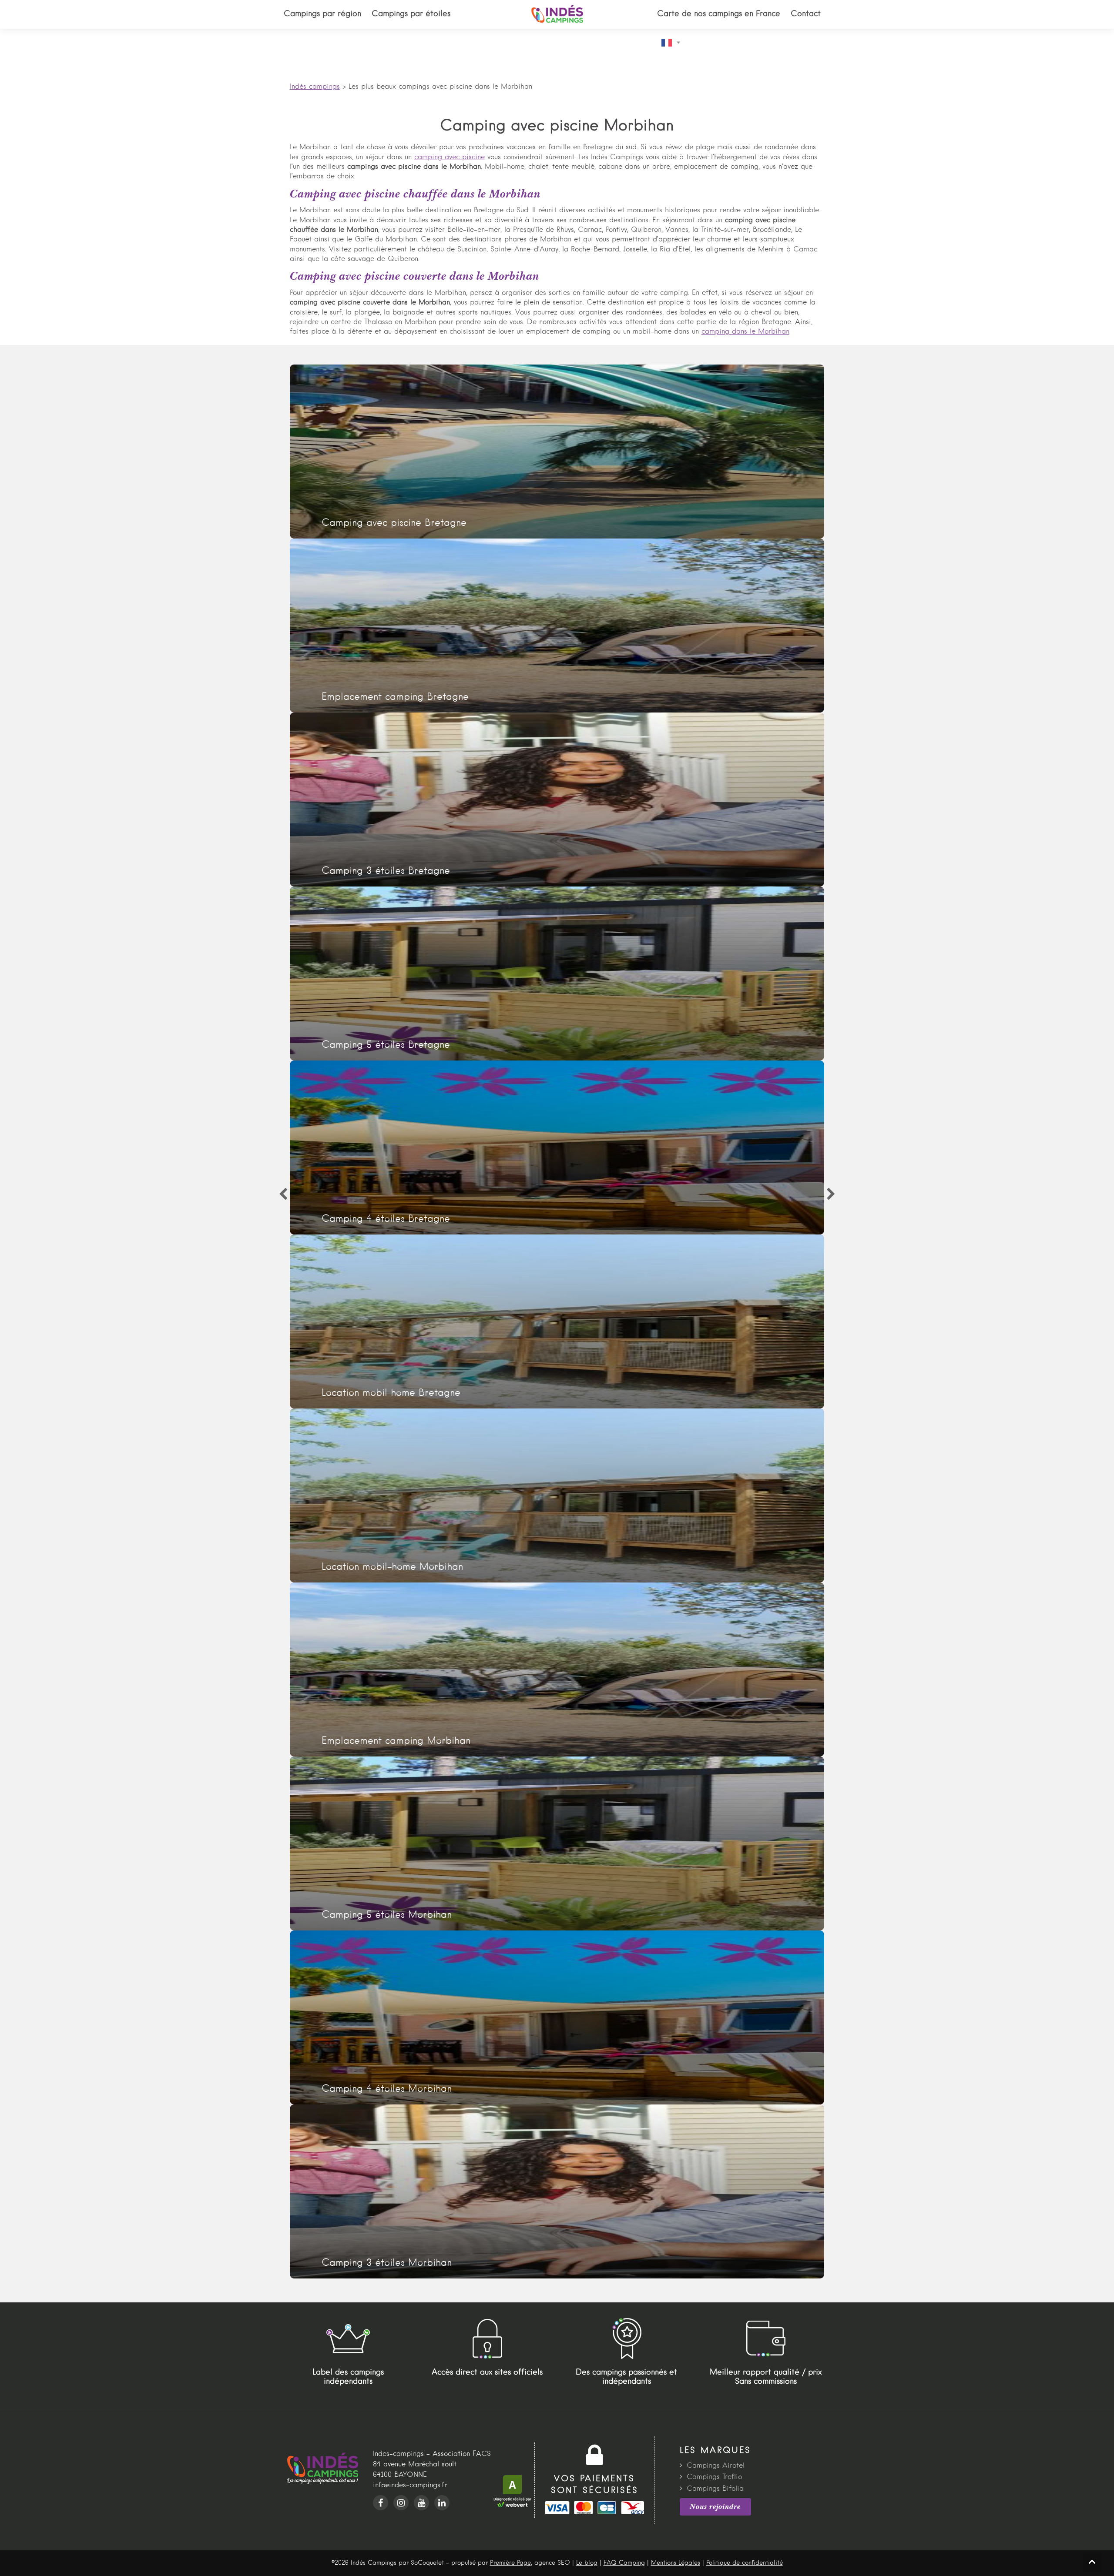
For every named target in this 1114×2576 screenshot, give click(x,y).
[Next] (831, 1194)
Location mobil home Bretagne (557, 1321)
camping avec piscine (450, 157)
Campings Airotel (716, 2466)
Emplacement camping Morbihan (557, 1669)
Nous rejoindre (715, 2506)
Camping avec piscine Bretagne (557, 452)
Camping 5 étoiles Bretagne (557, 974)
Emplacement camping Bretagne (557, 626)
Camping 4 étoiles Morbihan (557, 2017)
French (673, 43)
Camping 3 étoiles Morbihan (557, 2191)
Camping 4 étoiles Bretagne (557, 1147)
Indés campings (315, 87)
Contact (806, 14)
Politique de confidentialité (745, 2563)
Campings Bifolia (715, 2489)
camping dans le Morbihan (745, 332)
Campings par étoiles (411, 14)
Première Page (510, 2563)
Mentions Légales (676, 2563)
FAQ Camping (624, 2563)
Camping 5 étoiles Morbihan (557, 1843)
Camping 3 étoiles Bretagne (557, 800)
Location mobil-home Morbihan (557, 1495)
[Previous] (283, 1194)
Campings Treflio (714, 2477)
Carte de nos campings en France (719, 14)
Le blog (587, 2563)
